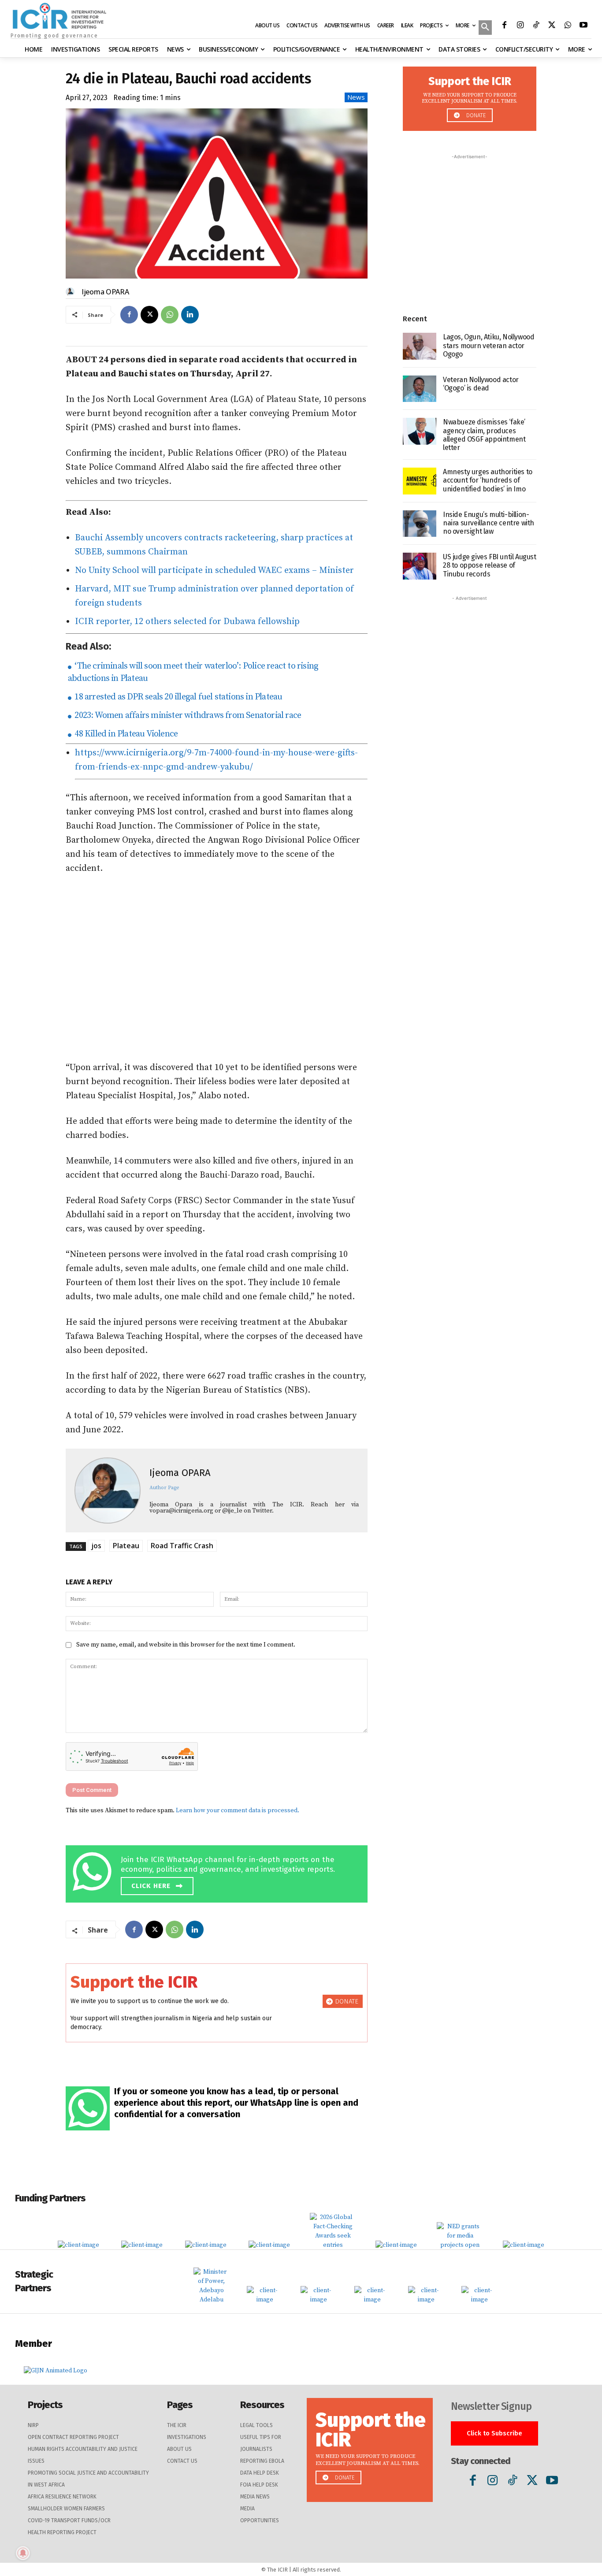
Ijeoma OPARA (105, 292)
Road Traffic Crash (182, 1546)
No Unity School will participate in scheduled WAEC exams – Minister (214, 571)
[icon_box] (219, 1872)
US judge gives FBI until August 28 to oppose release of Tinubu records (490, 565)
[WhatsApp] (568, 26)
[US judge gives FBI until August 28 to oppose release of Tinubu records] (420, 566)
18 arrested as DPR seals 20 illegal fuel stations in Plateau (177, 697)
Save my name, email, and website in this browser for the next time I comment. (186, 1645)
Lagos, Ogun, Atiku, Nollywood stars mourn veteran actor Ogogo (489, 345)
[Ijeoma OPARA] (71, 292)
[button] (485, 28)
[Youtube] (583, 26)
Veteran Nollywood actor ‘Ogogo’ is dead (481, 384)
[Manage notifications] (23, 2553)
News (356, 97)
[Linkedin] (190, 315)
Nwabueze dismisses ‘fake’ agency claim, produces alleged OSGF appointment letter (484, 435)
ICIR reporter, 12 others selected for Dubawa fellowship (187, 622)
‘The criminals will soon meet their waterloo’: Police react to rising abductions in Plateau (193, 672)
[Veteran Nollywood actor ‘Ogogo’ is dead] (420, 389)
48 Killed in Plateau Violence (125, 734)
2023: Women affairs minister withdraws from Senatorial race (187, 716)
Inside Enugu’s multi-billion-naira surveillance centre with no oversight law (489, 523)
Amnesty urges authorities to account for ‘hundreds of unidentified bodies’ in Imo (488, 480)
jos (96, 1546)
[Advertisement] (217, 968)
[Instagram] (520, 26)
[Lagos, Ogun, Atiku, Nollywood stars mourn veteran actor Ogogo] (420, 346)
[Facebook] (504, 26)
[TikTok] (536, 26)
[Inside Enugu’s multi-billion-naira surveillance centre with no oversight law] (420, 524)
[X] (552, 26)
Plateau (126, 1546)
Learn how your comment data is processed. (238, 1810)
